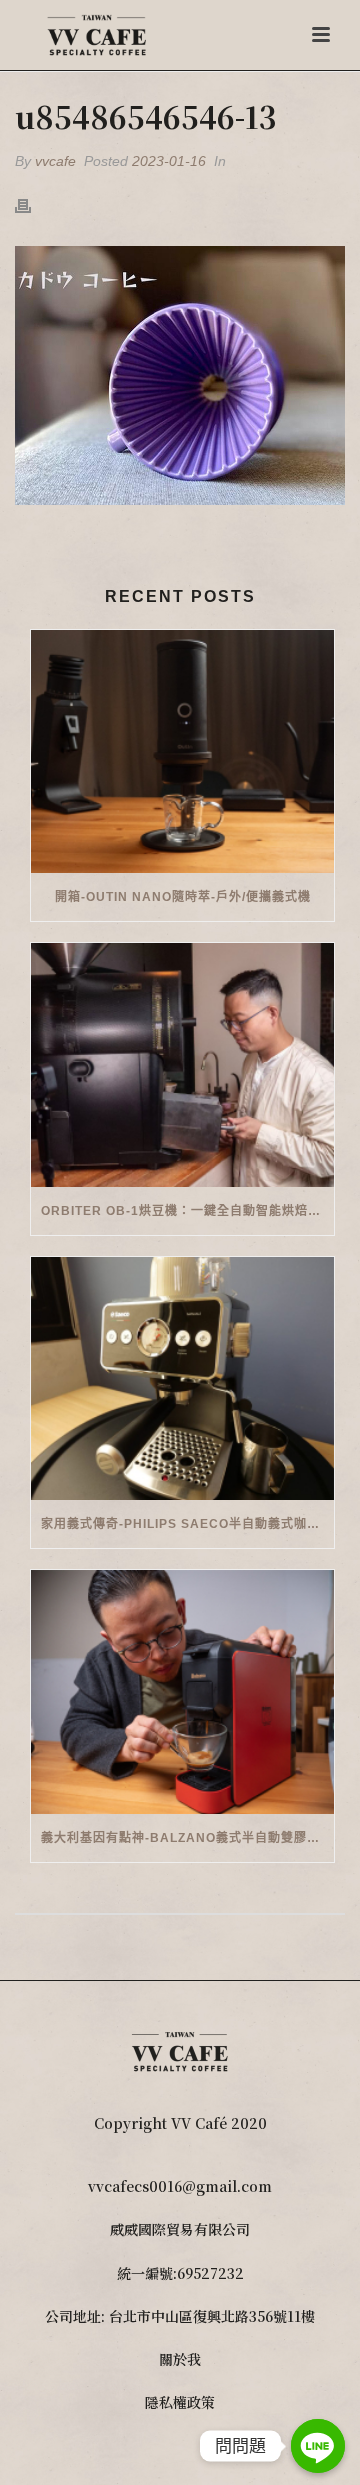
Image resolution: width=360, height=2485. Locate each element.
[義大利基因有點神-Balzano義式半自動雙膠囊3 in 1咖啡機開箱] (182, 1692)
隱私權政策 (180, 2402)
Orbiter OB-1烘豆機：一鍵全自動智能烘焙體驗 (187, 1211)
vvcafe (55, 161)
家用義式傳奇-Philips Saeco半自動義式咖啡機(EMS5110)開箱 (187, 1524)
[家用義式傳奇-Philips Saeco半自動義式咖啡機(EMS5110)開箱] (182, 1379)
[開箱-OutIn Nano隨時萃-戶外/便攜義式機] (182, 752)
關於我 (180, 2359)
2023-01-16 (169, 161)
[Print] (33, 204)
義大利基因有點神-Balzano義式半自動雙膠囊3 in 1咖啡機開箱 (187, 1838)
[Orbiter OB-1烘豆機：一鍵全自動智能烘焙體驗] (182, 1065)
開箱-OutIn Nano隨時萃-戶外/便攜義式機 (183, 897)
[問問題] (318, 2446)
